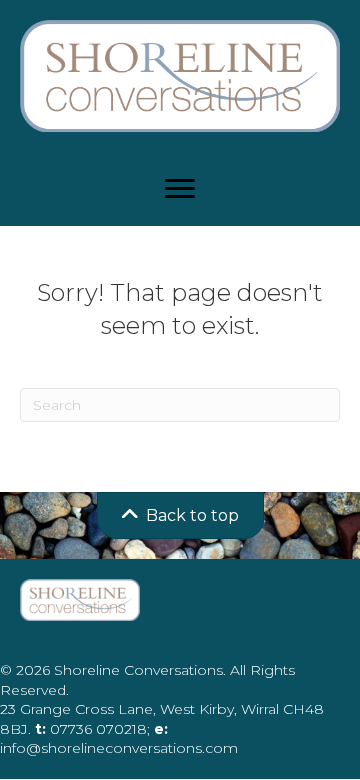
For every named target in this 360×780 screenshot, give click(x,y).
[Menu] (180, 189)
